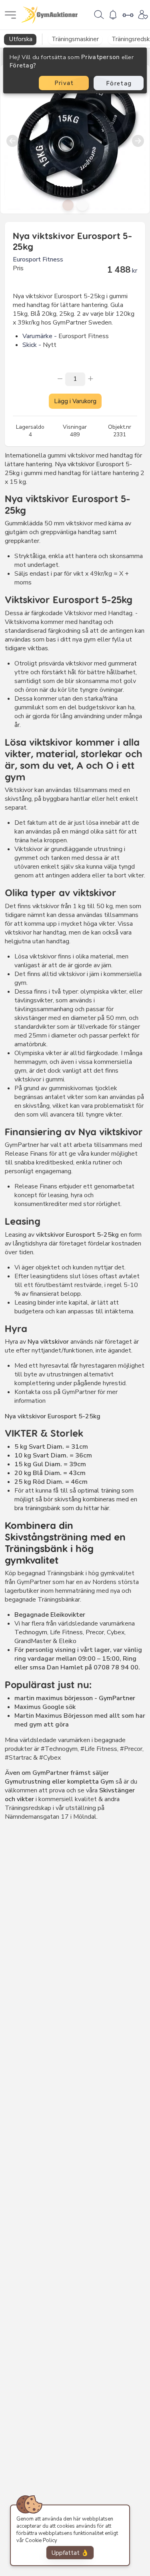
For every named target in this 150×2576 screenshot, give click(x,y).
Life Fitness (66, 1632)
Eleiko (67, 1641)
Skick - (32, 345)
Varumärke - (40, 336)
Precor (94, 1632)
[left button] (12, 139)
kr (135, 271)
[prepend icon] (60, 378)
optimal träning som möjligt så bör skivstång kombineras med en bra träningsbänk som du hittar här (76, 1499)
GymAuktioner (50, 15)
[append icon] (90, 378)
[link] (99, 14)
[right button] (138, 139)
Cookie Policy (41, 2540)
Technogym (31, 1632)
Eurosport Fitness (38, 259)
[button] (68, 205)
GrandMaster (33, 1641)
